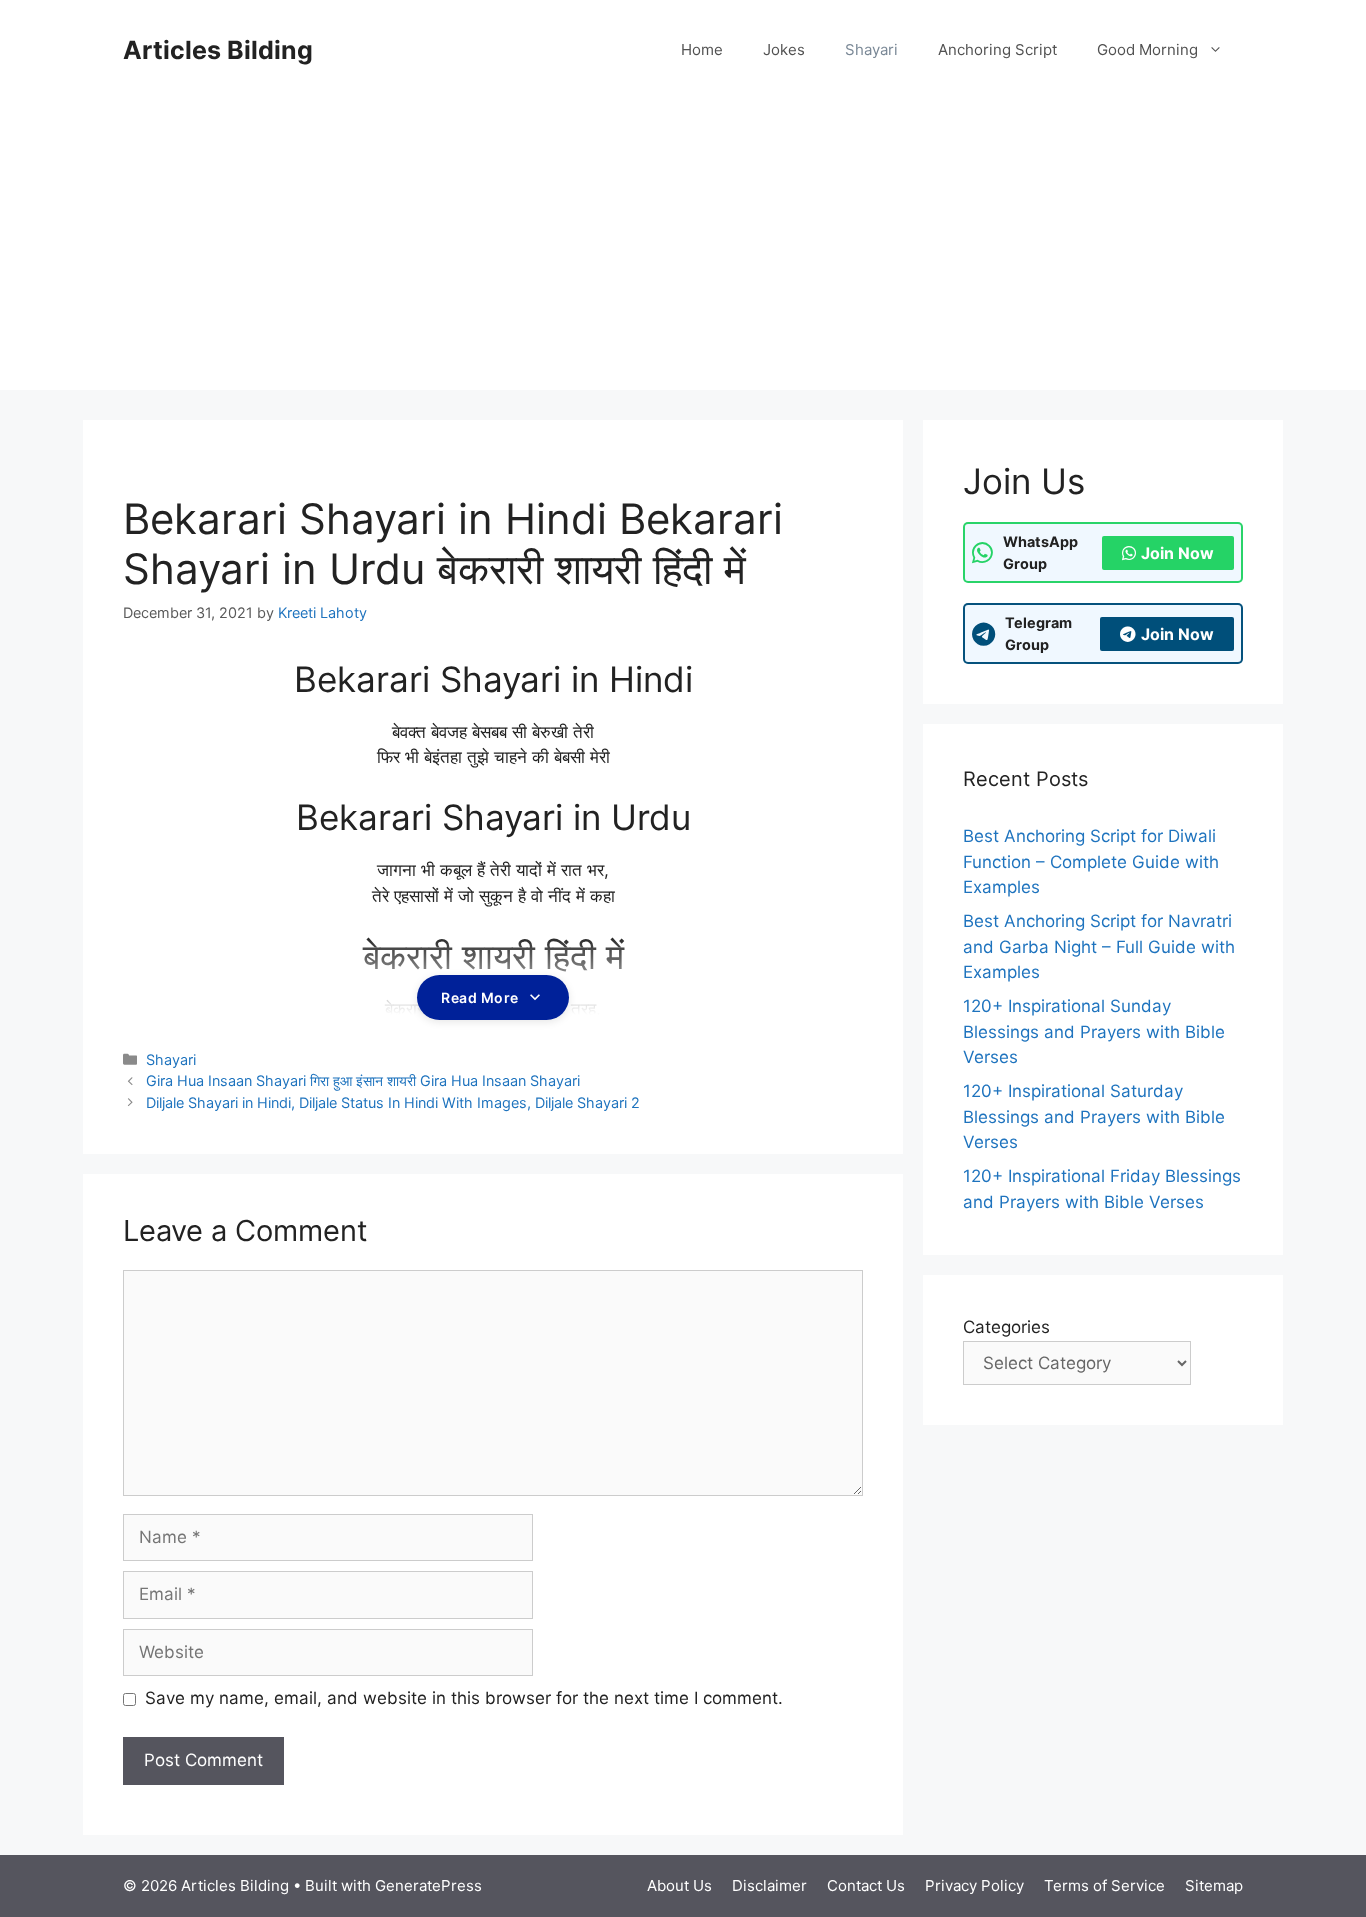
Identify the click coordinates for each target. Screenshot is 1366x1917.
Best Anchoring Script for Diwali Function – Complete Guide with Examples (1091, 861)
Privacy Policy (974, 1885)
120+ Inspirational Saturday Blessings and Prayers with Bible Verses (1094, 1116)
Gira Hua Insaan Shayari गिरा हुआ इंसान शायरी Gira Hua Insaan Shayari (363, 1080)
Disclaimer (769, 1885)
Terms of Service (1104, 1885)
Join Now (1177, 553)
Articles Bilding (218, 50)
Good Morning (1147, 49)
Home (702, 49)
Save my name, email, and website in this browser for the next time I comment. (464, 1698)
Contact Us (866, 1885)
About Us (679, 1885)
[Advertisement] (683, 250)
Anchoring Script (997, 49)
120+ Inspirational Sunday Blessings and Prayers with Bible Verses (1094, 1031)
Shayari (871, 49)
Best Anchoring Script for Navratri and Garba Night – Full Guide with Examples (1099, 946)
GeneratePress (428, 1885)
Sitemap (1214, 1885)
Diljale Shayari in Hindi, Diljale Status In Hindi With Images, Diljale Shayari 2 (393, 1102)
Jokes (784, 49)
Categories (1006, 1327)
